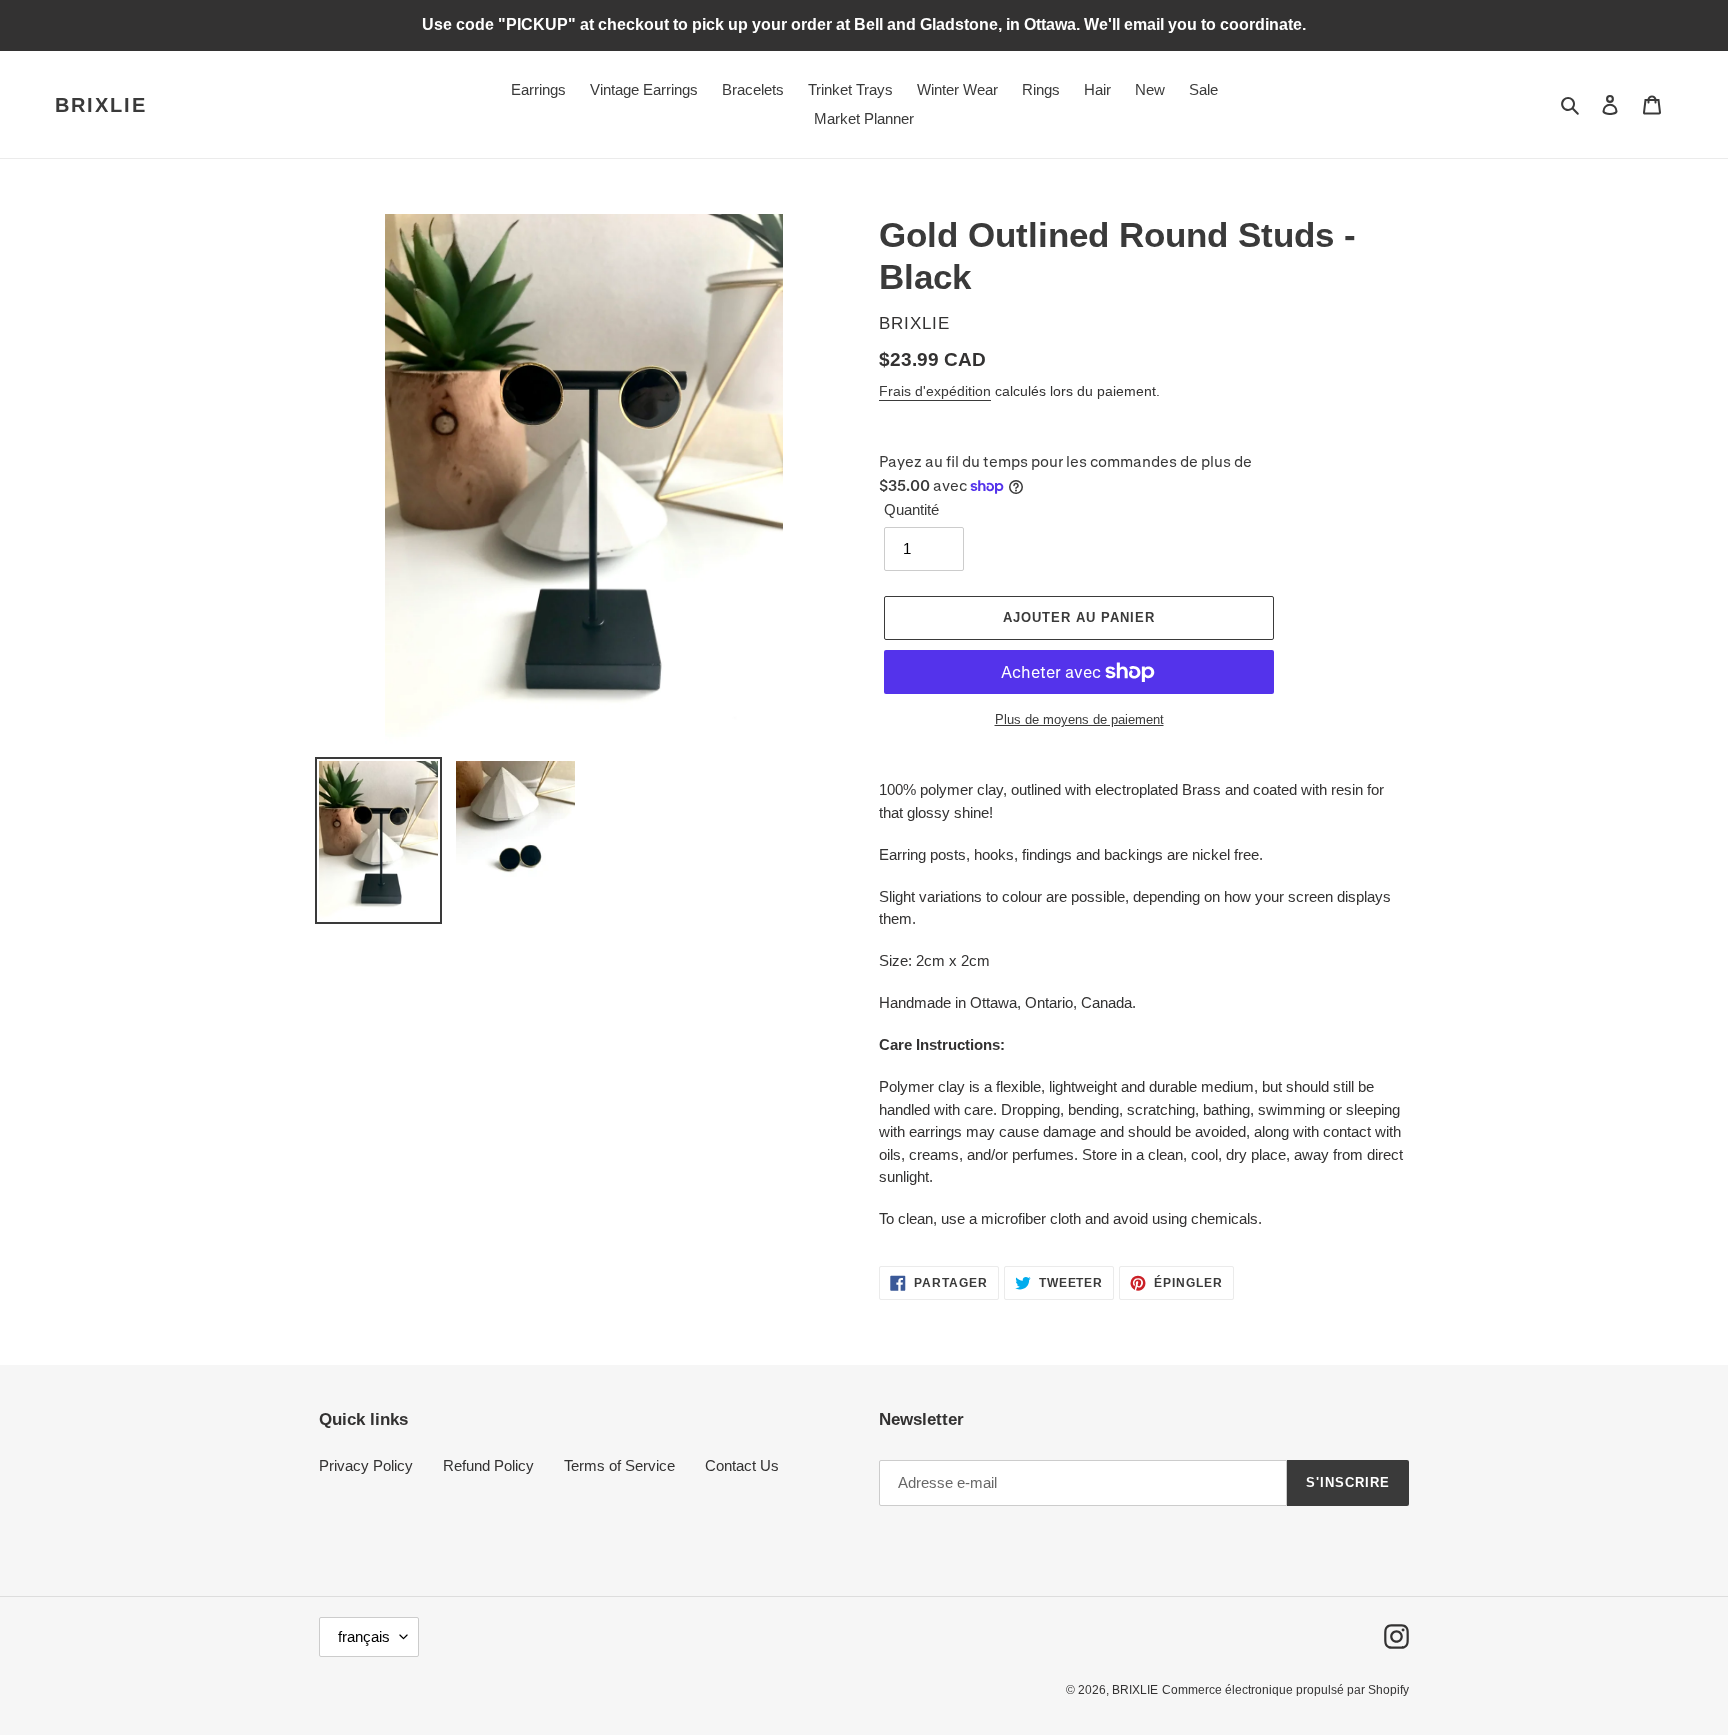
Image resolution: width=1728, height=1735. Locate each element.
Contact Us (742, 1465)
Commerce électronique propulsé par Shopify (1285, 1690)
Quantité (911, 509)
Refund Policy (488, 1465)
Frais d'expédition (935, 391)
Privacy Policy (366, 1465)
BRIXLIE (101, 105)
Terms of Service (619, 1465)
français (364, 1636)
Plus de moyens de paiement (1079, 719)
